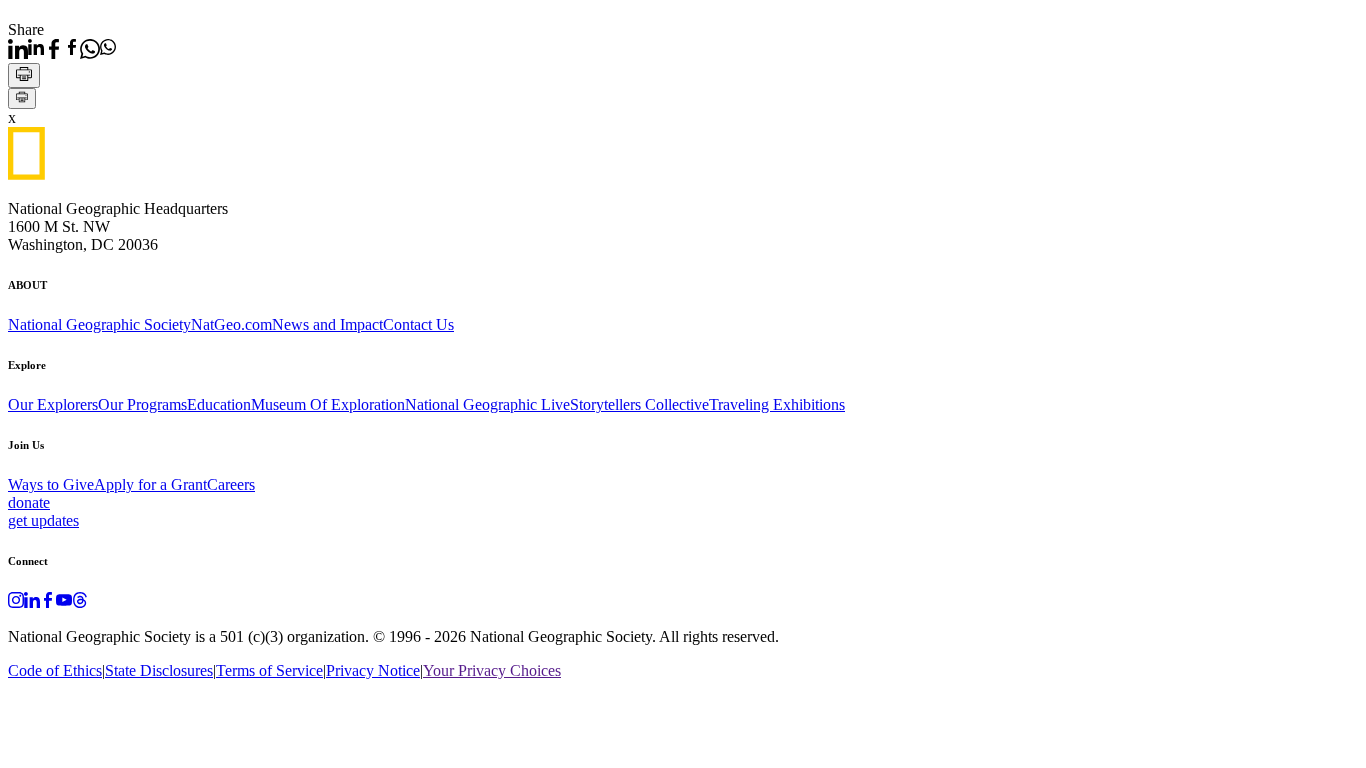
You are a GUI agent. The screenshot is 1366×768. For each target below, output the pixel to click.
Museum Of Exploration (328, 404)
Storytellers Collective (639, 404)
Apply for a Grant (150, 484)
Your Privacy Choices (492, 670)
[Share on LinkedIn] (26, 49)
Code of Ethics (55, 670)
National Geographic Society (99, 324)
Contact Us (418, 324)
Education (219, 404)
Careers (231, 484)
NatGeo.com (231, 324)
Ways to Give (51, 484)
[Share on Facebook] (62, 49)
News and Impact (327, 324)
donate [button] (29, 502)
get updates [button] (43, 520)
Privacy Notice (373, 670)
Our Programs (142, 404)
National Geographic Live (487, 404)
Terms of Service (269, 670)
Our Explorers (53, 404)
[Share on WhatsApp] (98, 49)
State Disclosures (159, 670)
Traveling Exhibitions (777, 404)
